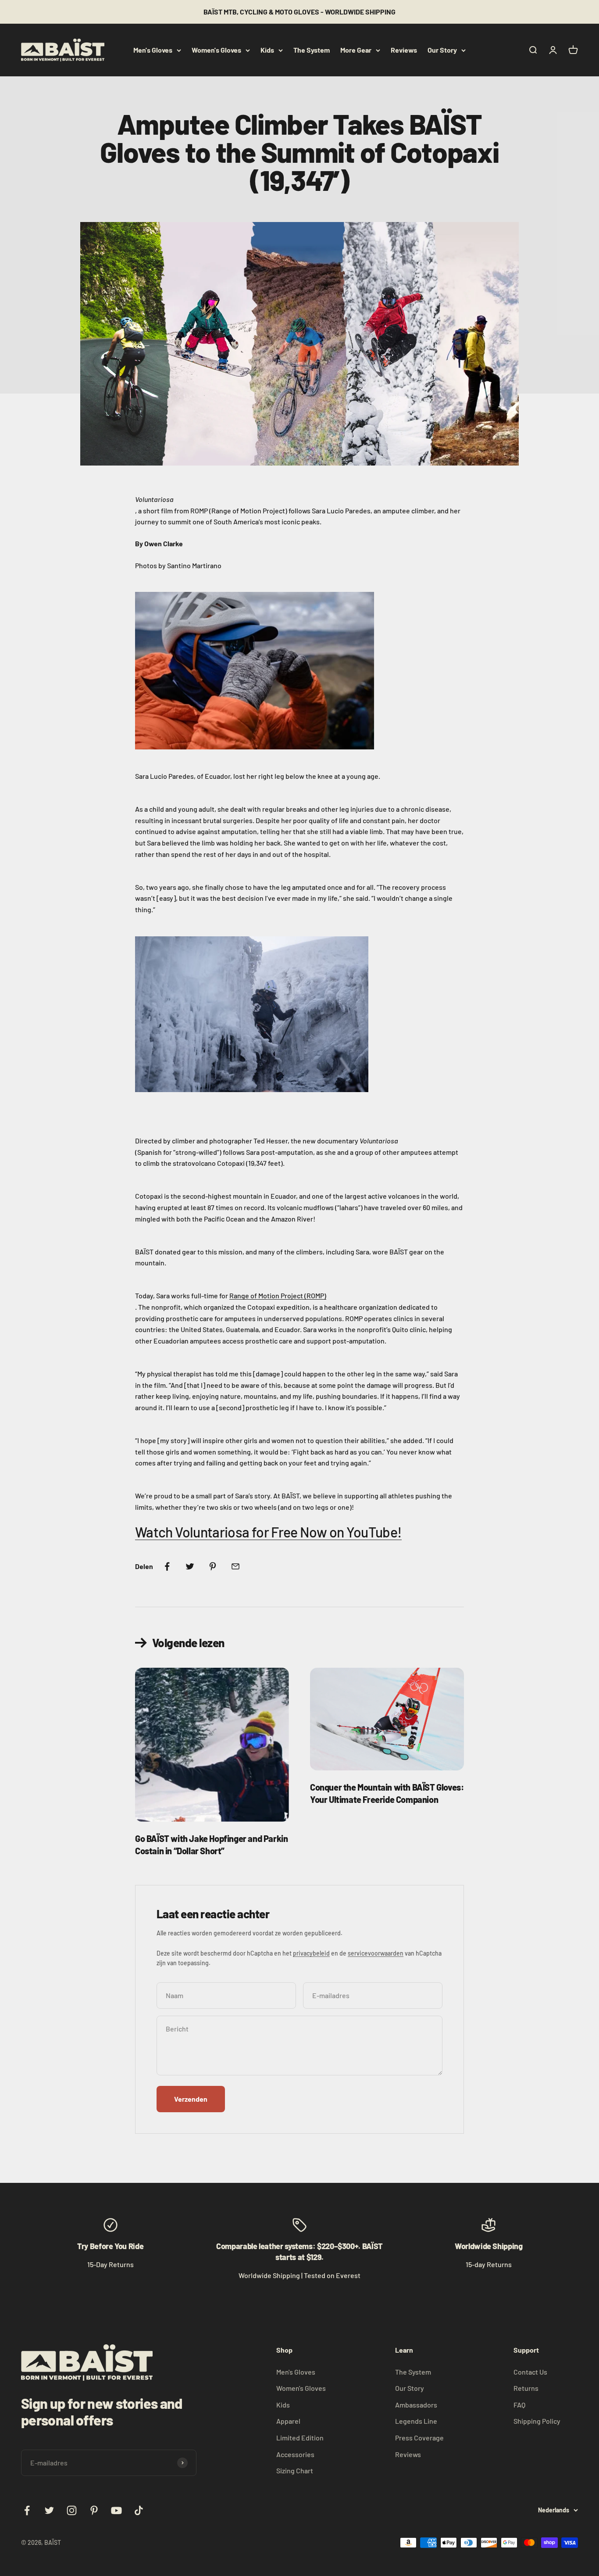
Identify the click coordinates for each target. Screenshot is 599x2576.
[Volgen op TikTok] (139, 2510)
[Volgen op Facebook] (27, 2510)
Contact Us (530, 2372)
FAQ (519, 2405)
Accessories (295, 2454)
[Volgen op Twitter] (49, 2510)
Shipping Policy (537, 2421)
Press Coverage (419, 2438)
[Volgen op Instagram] (72, 2510)
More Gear (356, 50)
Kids (267, 50)
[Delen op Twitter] (190, 1566)
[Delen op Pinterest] (213, 1566)
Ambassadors (416, 2405)
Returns (526, 2388)
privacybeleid (311, 1953)
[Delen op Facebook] (167, 1566)
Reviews (404, 50)
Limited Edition (300, 2438)
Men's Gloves (153, 50)
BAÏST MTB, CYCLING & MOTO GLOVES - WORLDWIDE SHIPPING (299, 12)
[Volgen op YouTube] (116, 2510)
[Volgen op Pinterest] (94, 2510)
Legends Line (416, 2421)
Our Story (442, 50)
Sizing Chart (295, 2470)
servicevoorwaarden (376, 1953)
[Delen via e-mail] (235, 1566)
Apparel (288, 2421)
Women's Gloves (216, 50)
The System (312, 50)
